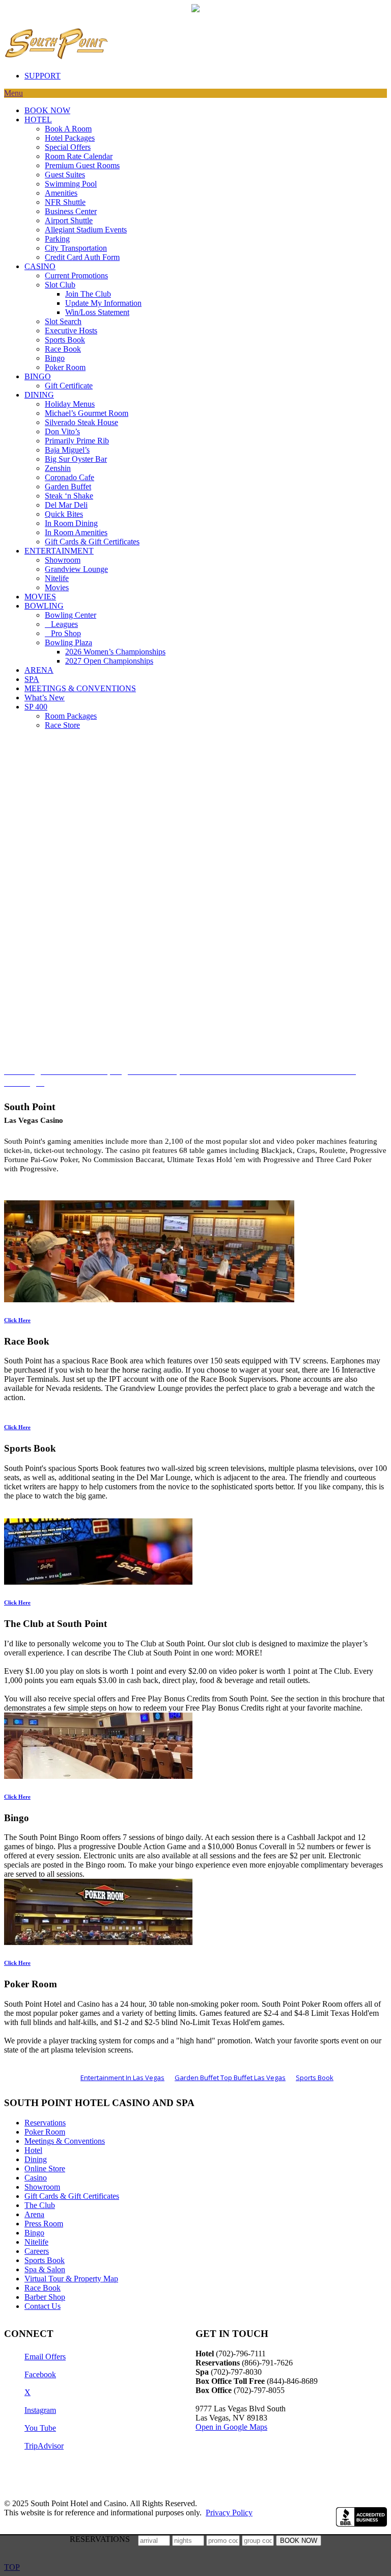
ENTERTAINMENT (59, 551)
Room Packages (71, 716)
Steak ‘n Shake (69, 496)
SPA (32, 679)
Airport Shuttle (69, 220)
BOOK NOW (47, 110)
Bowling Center (71, 615)
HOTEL (38, 120)
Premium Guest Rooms (82, 165)
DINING (39, 395)
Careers (37, 2251)
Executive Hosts (71, 331)
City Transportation (76, 248)
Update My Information (103, 303)
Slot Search (63, 321)
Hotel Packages (70, 138)
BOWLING (44, 606)
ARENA (39, 670)
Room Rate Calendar (79, 156)
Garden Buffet (68, 487)
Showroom (63, 560)
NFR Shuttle (65, 202)
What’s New (45, 698)
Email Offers (45, 2357)
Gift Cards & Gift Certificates (92, 542)
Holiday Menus (70, 404)
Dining (36, 2159)
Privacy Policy (229, 2513)
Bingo (55, 358)
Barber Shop (45, 2297)
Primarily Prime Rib (77, 441)
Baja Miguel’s (67, 450)
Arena (34, 2214)
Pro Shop (63, 633)
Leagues (61, 624)
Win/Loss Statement (97, 312)
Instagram (40, 2410)
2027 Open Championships (109, 661)
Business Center (71, 211)
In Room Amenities (76, 532)
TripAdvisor (44, 2446)
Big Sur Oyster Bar (76, 459)
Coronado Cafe (69, 477)
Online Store (45, 2168)
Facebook (40, 2374)
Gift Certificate (69, 386)
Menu (13, 93)
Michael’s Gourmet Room (87, 413)
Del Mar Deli (66, 505)
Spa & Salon (45, 2269)
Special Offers (68, 147)
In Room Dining (71, 523)
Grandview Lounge (76, 569)
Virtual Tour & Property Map (71, 2279)
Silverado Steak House (81, 422)
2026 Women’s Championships (115, 652)
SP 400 (36, 707)
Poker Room (65, 367)
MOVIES (40, 597)
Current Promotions (76, 275)
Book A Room (68, 129)
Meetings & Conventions (65, 2141)
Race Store (62, 725)
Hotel (33, 2150)
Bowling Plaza (68, 642)
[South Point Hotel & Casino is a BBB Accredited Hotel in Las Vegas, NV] (361, 2517)
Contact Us (43, 2306)
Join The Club (88, 294)
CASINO (40, 266)
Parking (57, 239)
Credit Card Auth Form (82, 257)
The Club (40, 2205)
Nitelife (57, 578)
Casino (36, 2178)
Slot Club (60, 285)
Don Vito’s (62, 431)
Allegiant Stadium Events (86, 230)
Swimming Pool (71, 184)
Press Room (44, 2224)
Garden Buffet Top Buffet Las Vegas (230, 2078)
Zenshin (58, 468)
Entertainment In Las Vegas (122, 2078)
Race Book (63, 349)
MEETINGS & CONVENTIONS (80, 688)
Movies (57, 587)
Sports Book (65, 340)
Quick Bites (64, 514)
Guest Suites (65, 175)
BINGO (38, 376)
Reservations (45, 2123)
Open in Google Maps (231, 2427)
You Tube (40, 2428)
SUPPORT (43, 76)
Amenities (61, 193)
